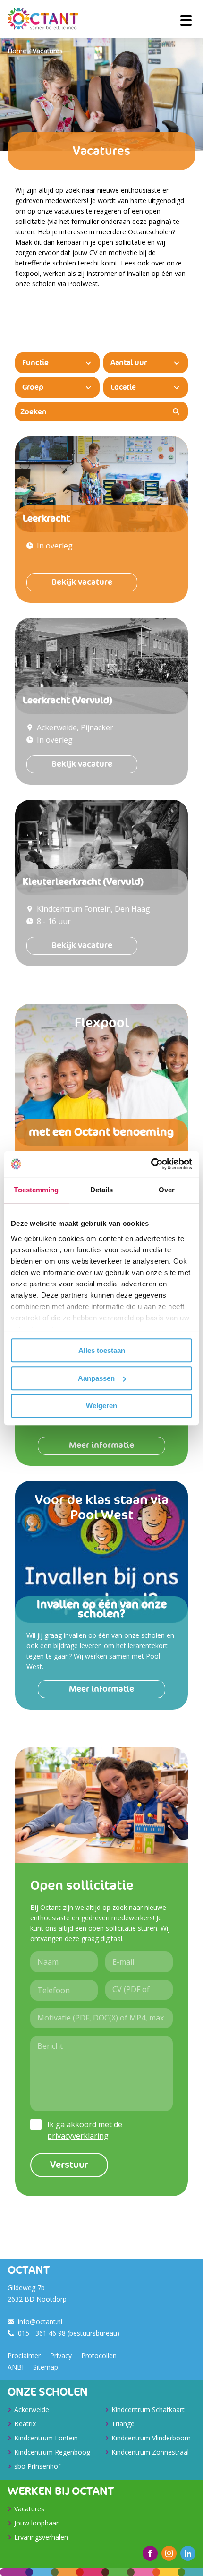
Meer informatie (101, 1445)
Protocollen (99, 2356)
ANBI (16, 2367)
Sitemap (46, 2367)
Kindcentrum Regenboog (52, 2452)
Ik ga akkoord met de (85, 2130)
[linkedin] (188, 2553)
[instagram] (169, 2553)
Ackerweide (32, 2409)
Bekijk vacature (82, 582)
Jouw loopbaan (37, 2523)
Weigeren (101, 1406)
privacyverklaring (78, 2136)
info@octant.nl (40, 2322)
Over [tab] (167, 1190)
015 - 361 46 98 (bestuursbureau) (69, 2333)
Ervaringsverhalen (41, 2537)
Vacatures (48, 51)
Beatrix (25, 2424)
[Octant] (43, 19)
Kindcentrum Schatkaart (148, 2409)
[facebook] (150, 2553)
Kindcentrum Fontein (46, 2438)
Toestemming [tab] (36, 1190)
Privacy (61, 2356)
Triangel (124, 2424)
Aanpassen (96, 1378)
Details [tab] (102, 1190)
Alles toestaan (102, 1350)
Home (17, 51)
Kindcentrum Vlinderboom (151, 2438)
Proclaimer (24, 2356)
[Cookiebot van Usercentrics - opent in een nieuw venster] (151, 1164)
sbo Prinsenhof (37, 2466)
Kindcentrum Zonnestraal (150, 2452)
